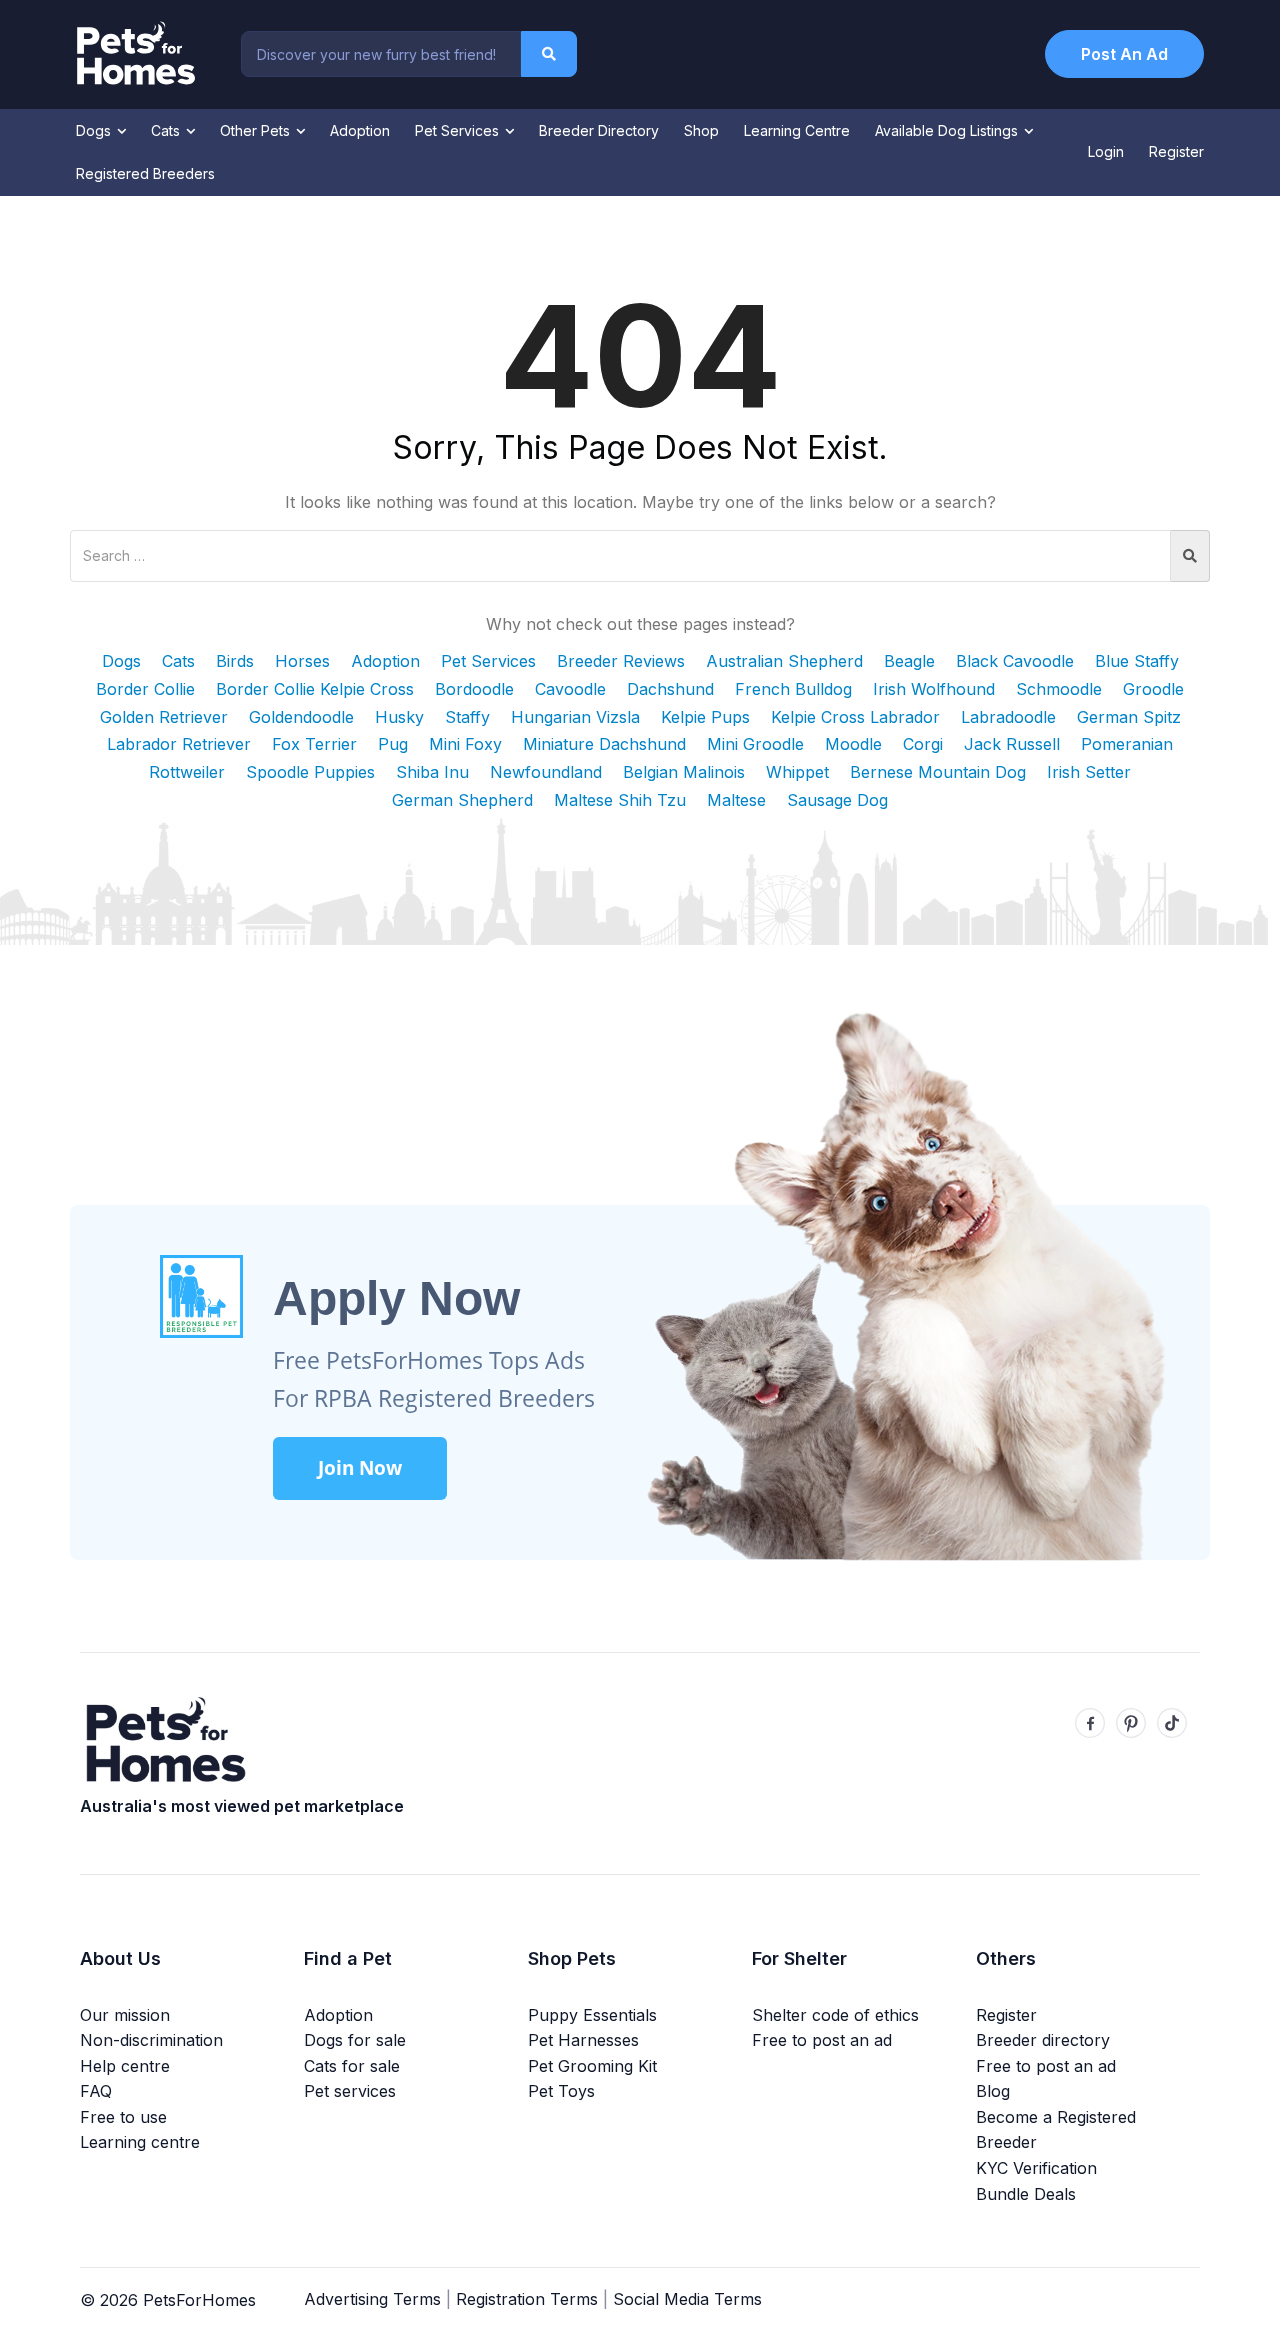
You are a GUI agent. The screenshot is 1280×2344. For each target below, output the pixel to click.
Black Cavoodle (1015, 661)
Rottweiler (187, 772)
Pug (393, 744)
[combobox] (381, 54)
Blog (993, 2091)
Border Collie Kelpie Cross (315, 689)
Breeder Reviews (621, 661)
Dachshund (670, 689)
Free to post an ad (822, 2040)
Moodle (853, 744)
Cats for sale (352, 2066)
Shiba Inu (432, 772)
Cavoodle (570, 689)
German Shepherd (462, 800)
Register (1176, 151)
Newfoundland (546, 772)
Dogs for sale (355, 2040)
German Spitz (1129, 717)
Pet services (350, 2091)
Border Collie (145, 689)
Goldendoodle (301, 717)
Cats (167, 130)
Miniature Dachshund (604, 744)
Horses (302, 661)
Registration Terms (527, 2299)
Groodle (1153, 689)
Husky (399, 717)
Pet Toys (561, 2091)
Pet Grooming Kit (592, 2066)
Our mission (125, 2015)
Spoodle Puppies (310, 772)
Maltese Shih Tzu (620, 800)
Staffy (467, 717)
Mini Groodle (755, 744)
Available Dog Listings (948, 130)
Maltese (736, 800)
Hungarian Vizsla (575, 717)
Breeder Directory (599, 130)
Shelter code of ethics (835, 2015)
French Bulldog (793, 689)
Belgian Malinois (684, 772)
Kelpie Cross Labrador (855, 717)
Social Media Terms (687, 2299)
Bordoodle (474, 689)
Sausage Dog (837, 800)
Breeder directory (1043, 2040)
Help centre (125, 2066)
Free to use (123, 2117)
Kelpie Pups (705, 717)
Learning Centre (797, 130)
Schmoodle (1059, 689)
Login (1106, 151)
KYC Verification (1036, 2168)
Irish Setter (1089, 772)
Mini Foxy (465, 744)
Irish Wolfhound (934, 689)
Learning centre (140, 2142)
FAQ (96, 2091)
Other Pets (257, 130)
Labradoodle (1008, 717)
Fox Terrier (314, 744)
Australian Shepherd (784, 661)
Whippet (797, 772)
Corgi (923, 744)
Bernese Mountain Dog (938, 772)
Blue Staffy (1137, 661)
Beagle (909, 661)
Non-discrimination (151, 2040)
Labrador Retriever (179, 744)
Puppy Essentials (592, 2015)
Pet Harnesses (583, 2040)
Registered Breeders (145, 173)
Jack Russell (1012, 744)
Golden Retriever (164, 717)
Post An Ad (1124, 54)
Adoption (360, 130)
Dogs (95, 130)
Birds (235, 661)
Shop (701, 130)
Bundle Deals (1026, 2194)
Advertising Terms (372, 2299)
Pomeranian (1127, 744)
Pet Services (459, 130)
